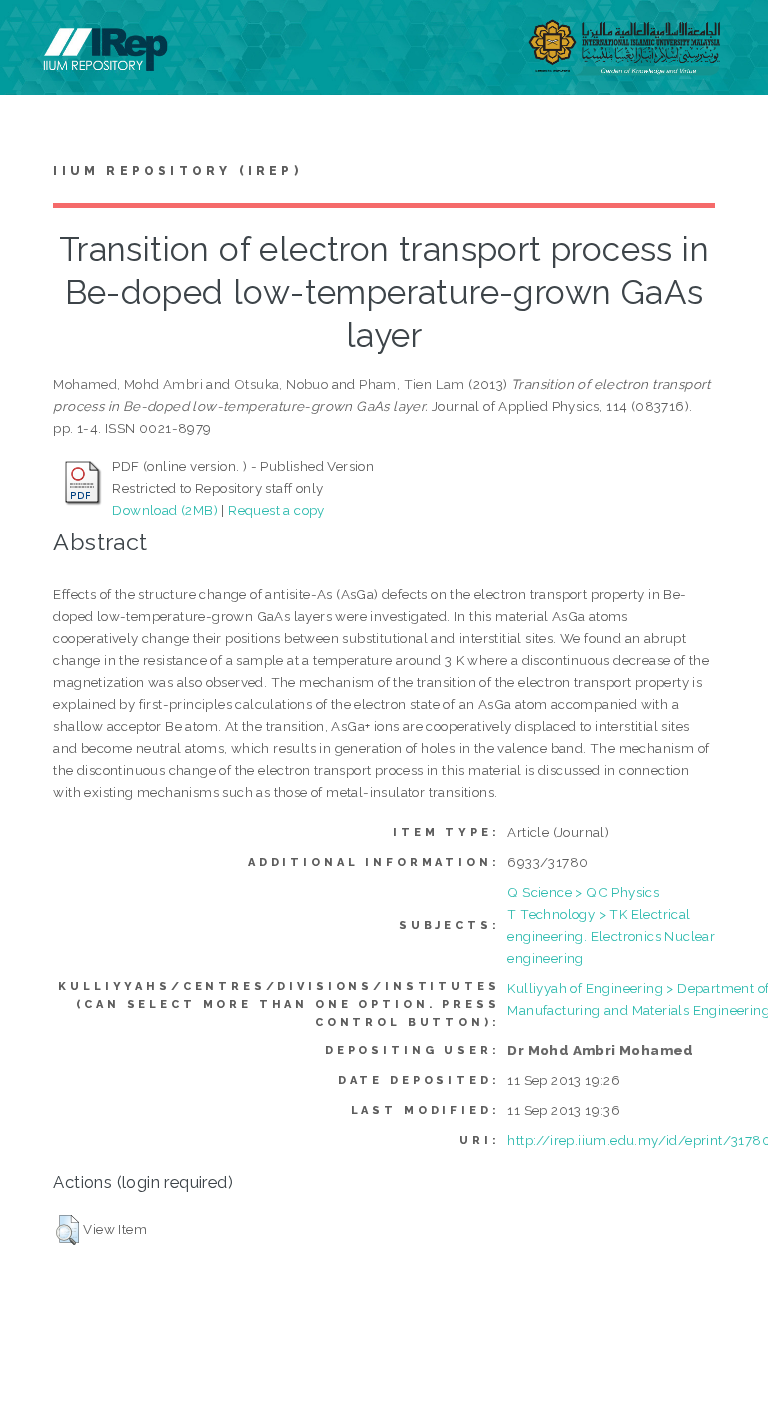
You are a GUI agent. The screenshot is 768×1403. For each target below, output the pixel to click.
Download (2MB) (165, 510)
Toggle (36, 37)
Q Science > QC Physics (583, 892)
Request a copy (276, 510)
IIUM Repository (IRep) (177, 171)
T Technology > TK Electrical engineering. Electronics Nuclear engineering (611, 936)
